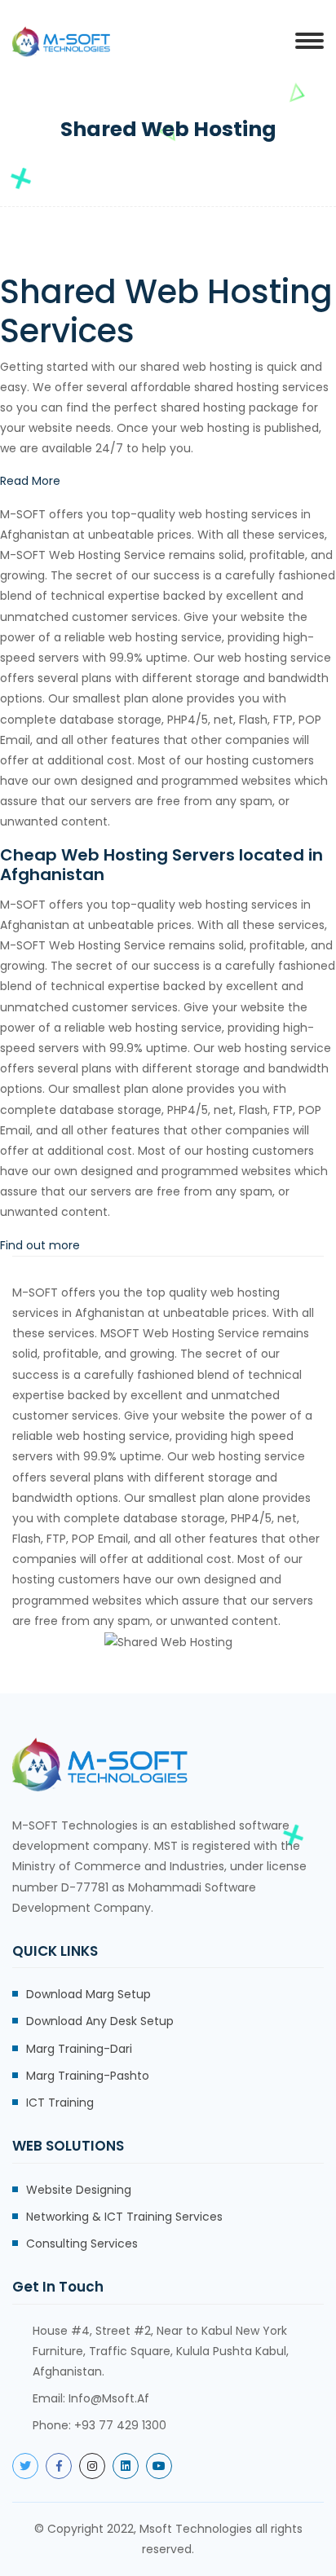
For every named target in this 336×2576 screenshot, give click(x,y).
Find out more (40, 1245)
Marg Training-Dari (79, 2049)
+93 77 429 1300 (120, 2425)
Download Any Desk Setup (100, 2021)
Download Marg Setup (88, 1994)
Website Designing (79, 2190)
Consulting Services (82, 2244)
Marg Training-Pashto (88, 2076)
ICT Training (60, 2103)
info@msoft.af (109, 2398)
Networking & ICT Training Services (124, 2217)
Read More (30, 481)
